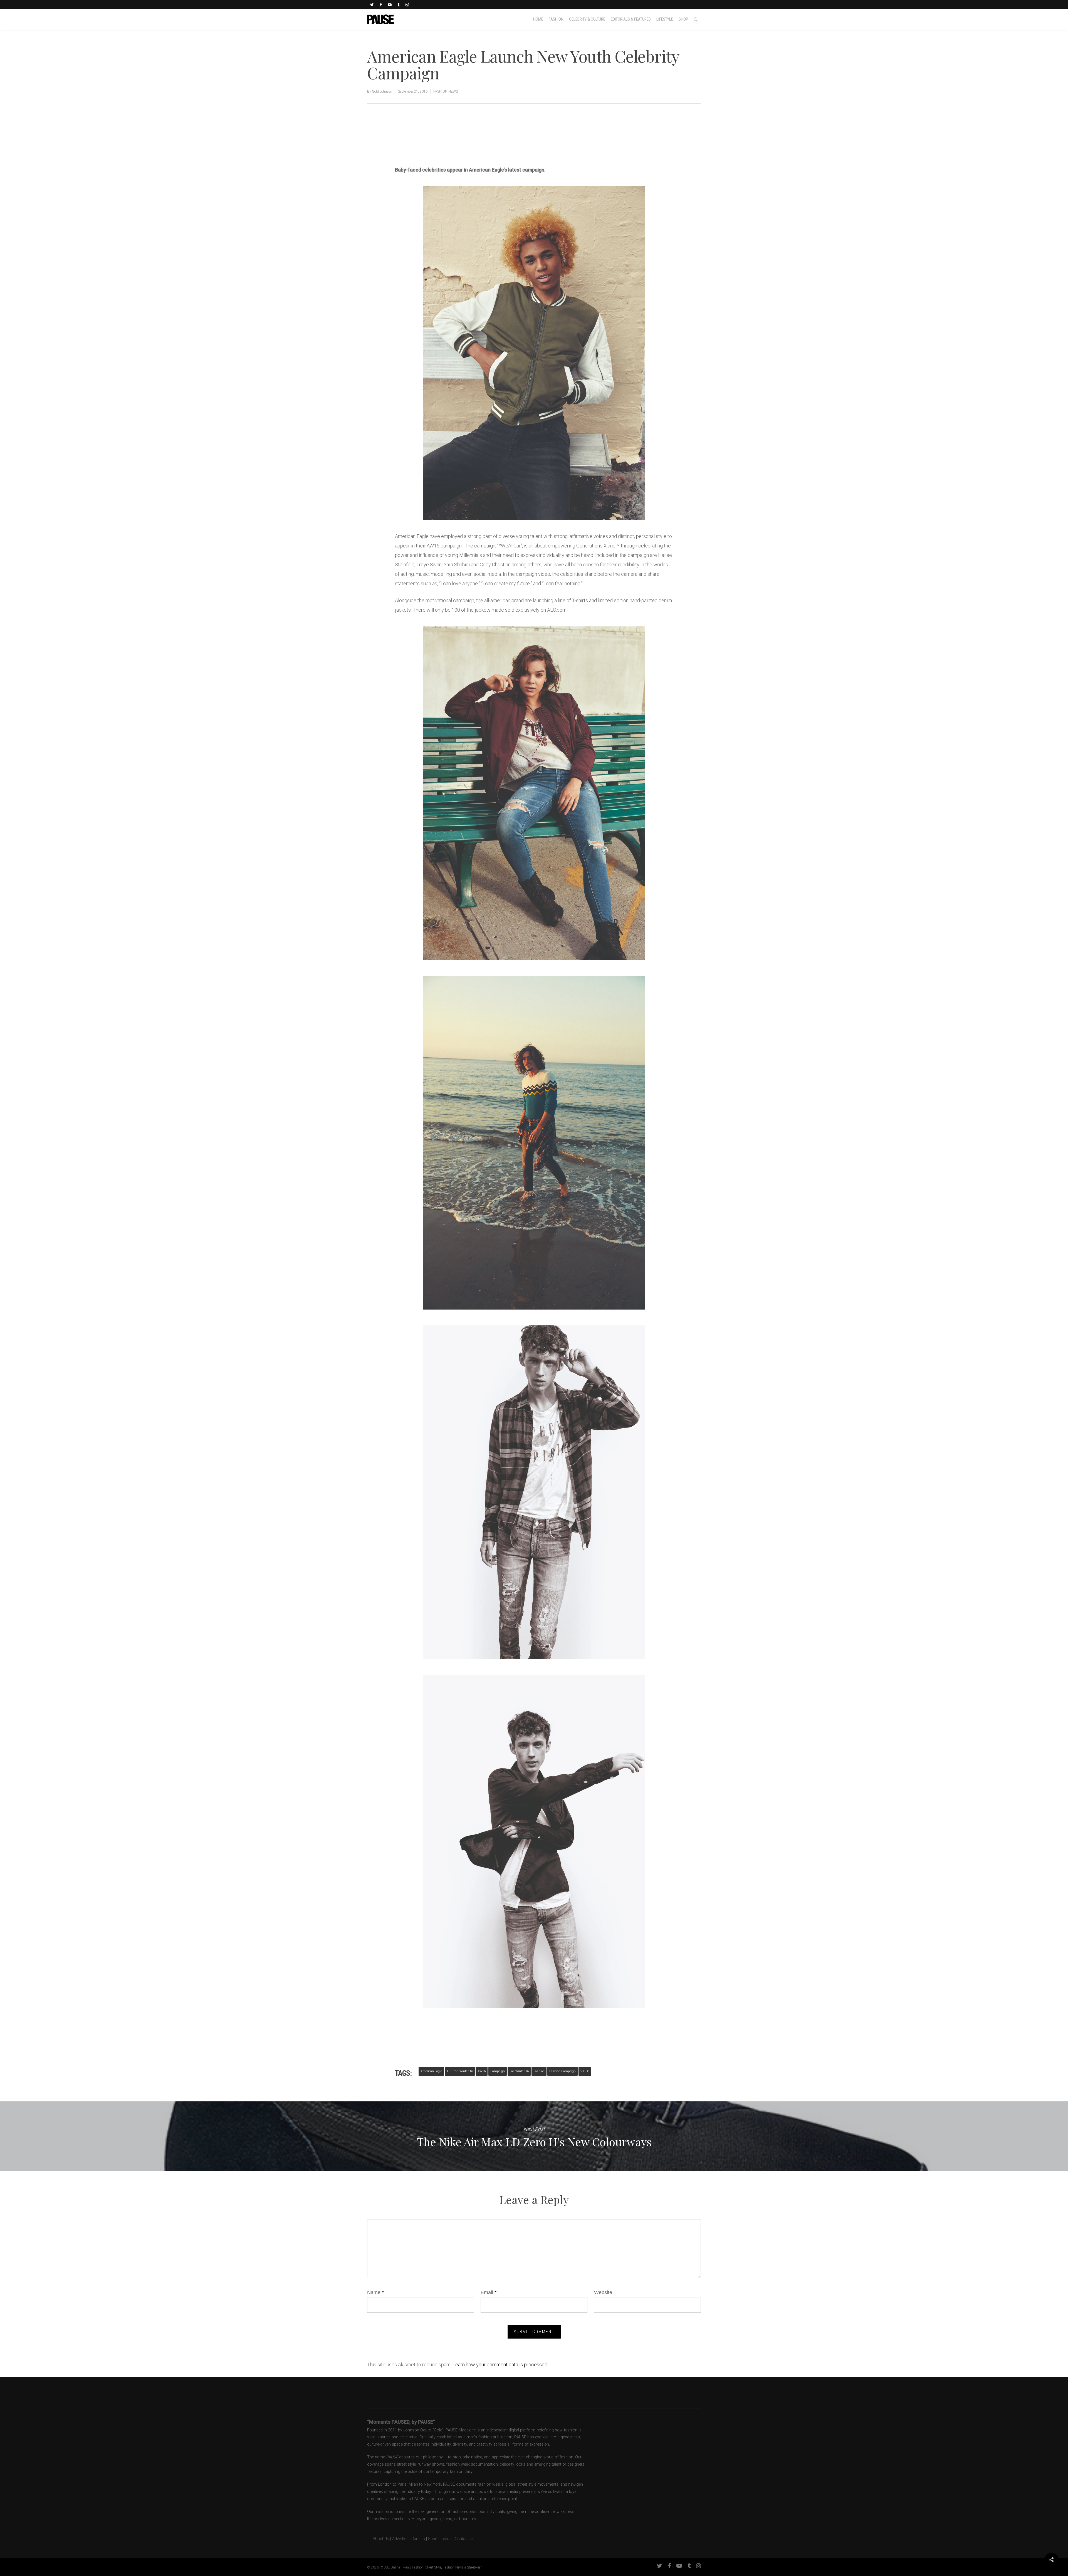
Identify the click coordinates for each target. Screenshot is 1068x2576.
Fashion (539, 2071)
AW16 (482, 2071)
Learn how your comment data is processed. (500, 2365)
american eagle (431, 2071)
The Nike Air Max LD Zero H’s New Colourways (534, 2136)
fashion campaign (563, 2071)
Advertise (400, 2539)
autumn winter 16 (460, 2071)
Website (603, 2292)
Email (489, 2292)
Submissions (440, 2539)
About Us (378, 2539)
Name (375, 2292)
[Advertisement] (460, 146)
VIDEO (585, 2071)
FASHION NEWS (446, 91)
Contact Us (465, 2539)
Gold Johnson (382, 91)
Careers (418, 2539)
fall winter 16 (519, 2071)
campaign (498, 2071)
